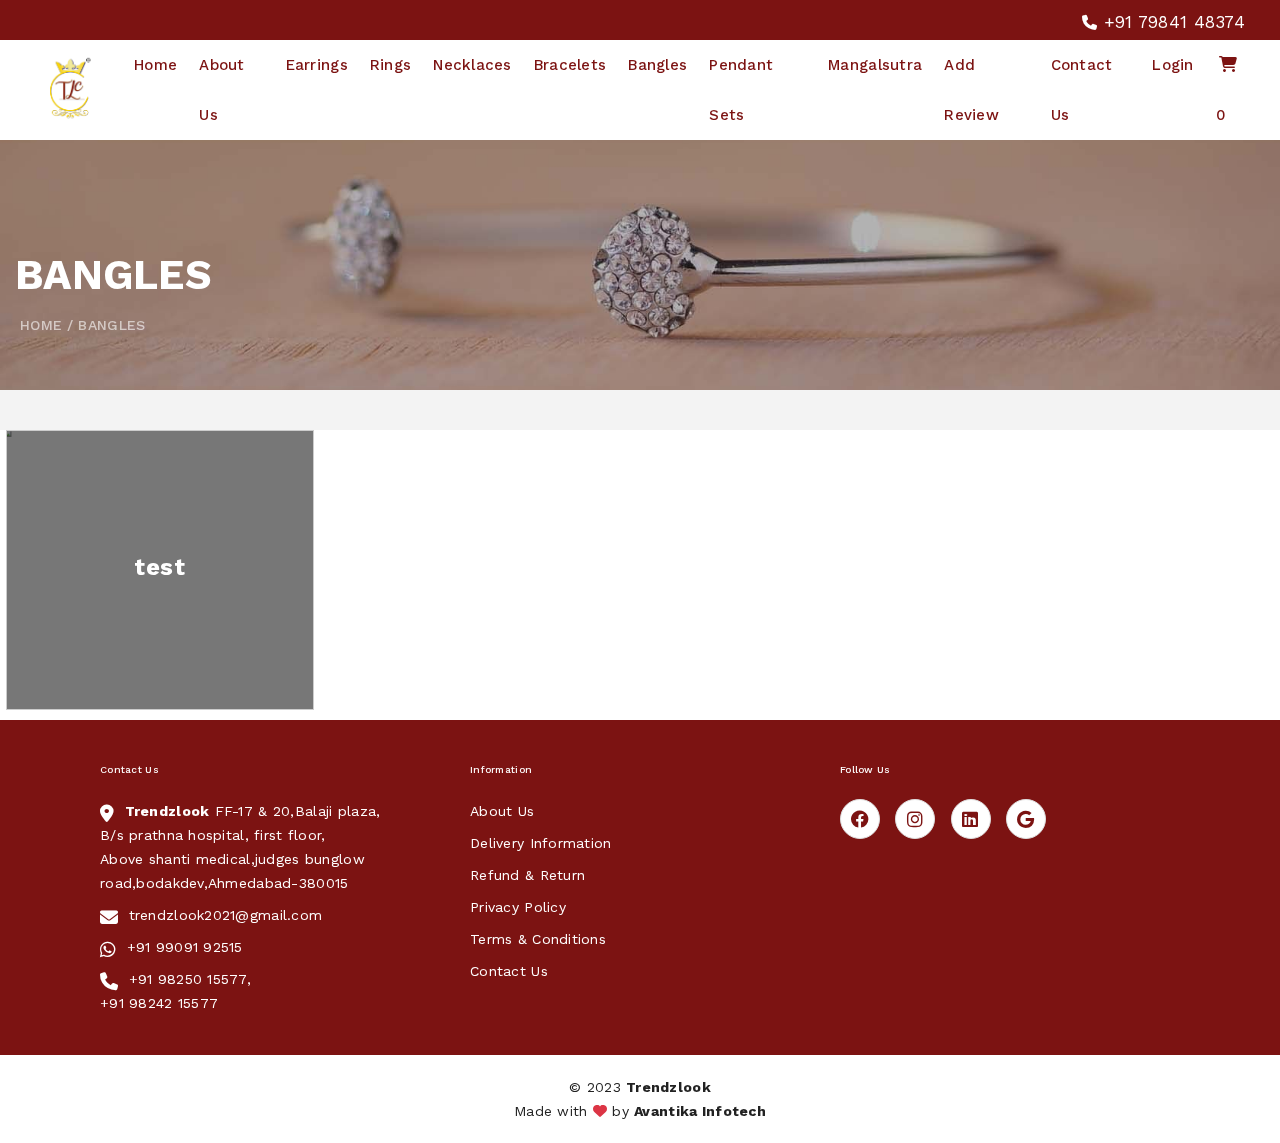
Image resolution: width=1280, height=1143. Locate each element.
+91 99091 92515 (185, 947)
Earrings (317, 65)
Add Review (971, 90)
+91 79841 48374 (1171, 22)
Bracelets (570, 65)
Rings (390, 65)
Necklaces (472, 65)
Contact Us (1082, 90)
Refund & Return (527, 875)
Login (1172, 65)
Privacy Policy (518, 907)
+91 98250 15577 (188, 979)
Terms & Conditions (538, 939)
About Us (221, 90)
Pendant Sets (741, 90)
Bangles (657, 65)
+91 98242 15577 (159, 1003)
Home (155, 65)
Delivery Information (541, 843)
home (41, 325)
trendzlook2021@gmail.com (226, 915)
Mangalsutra (875, 65)
